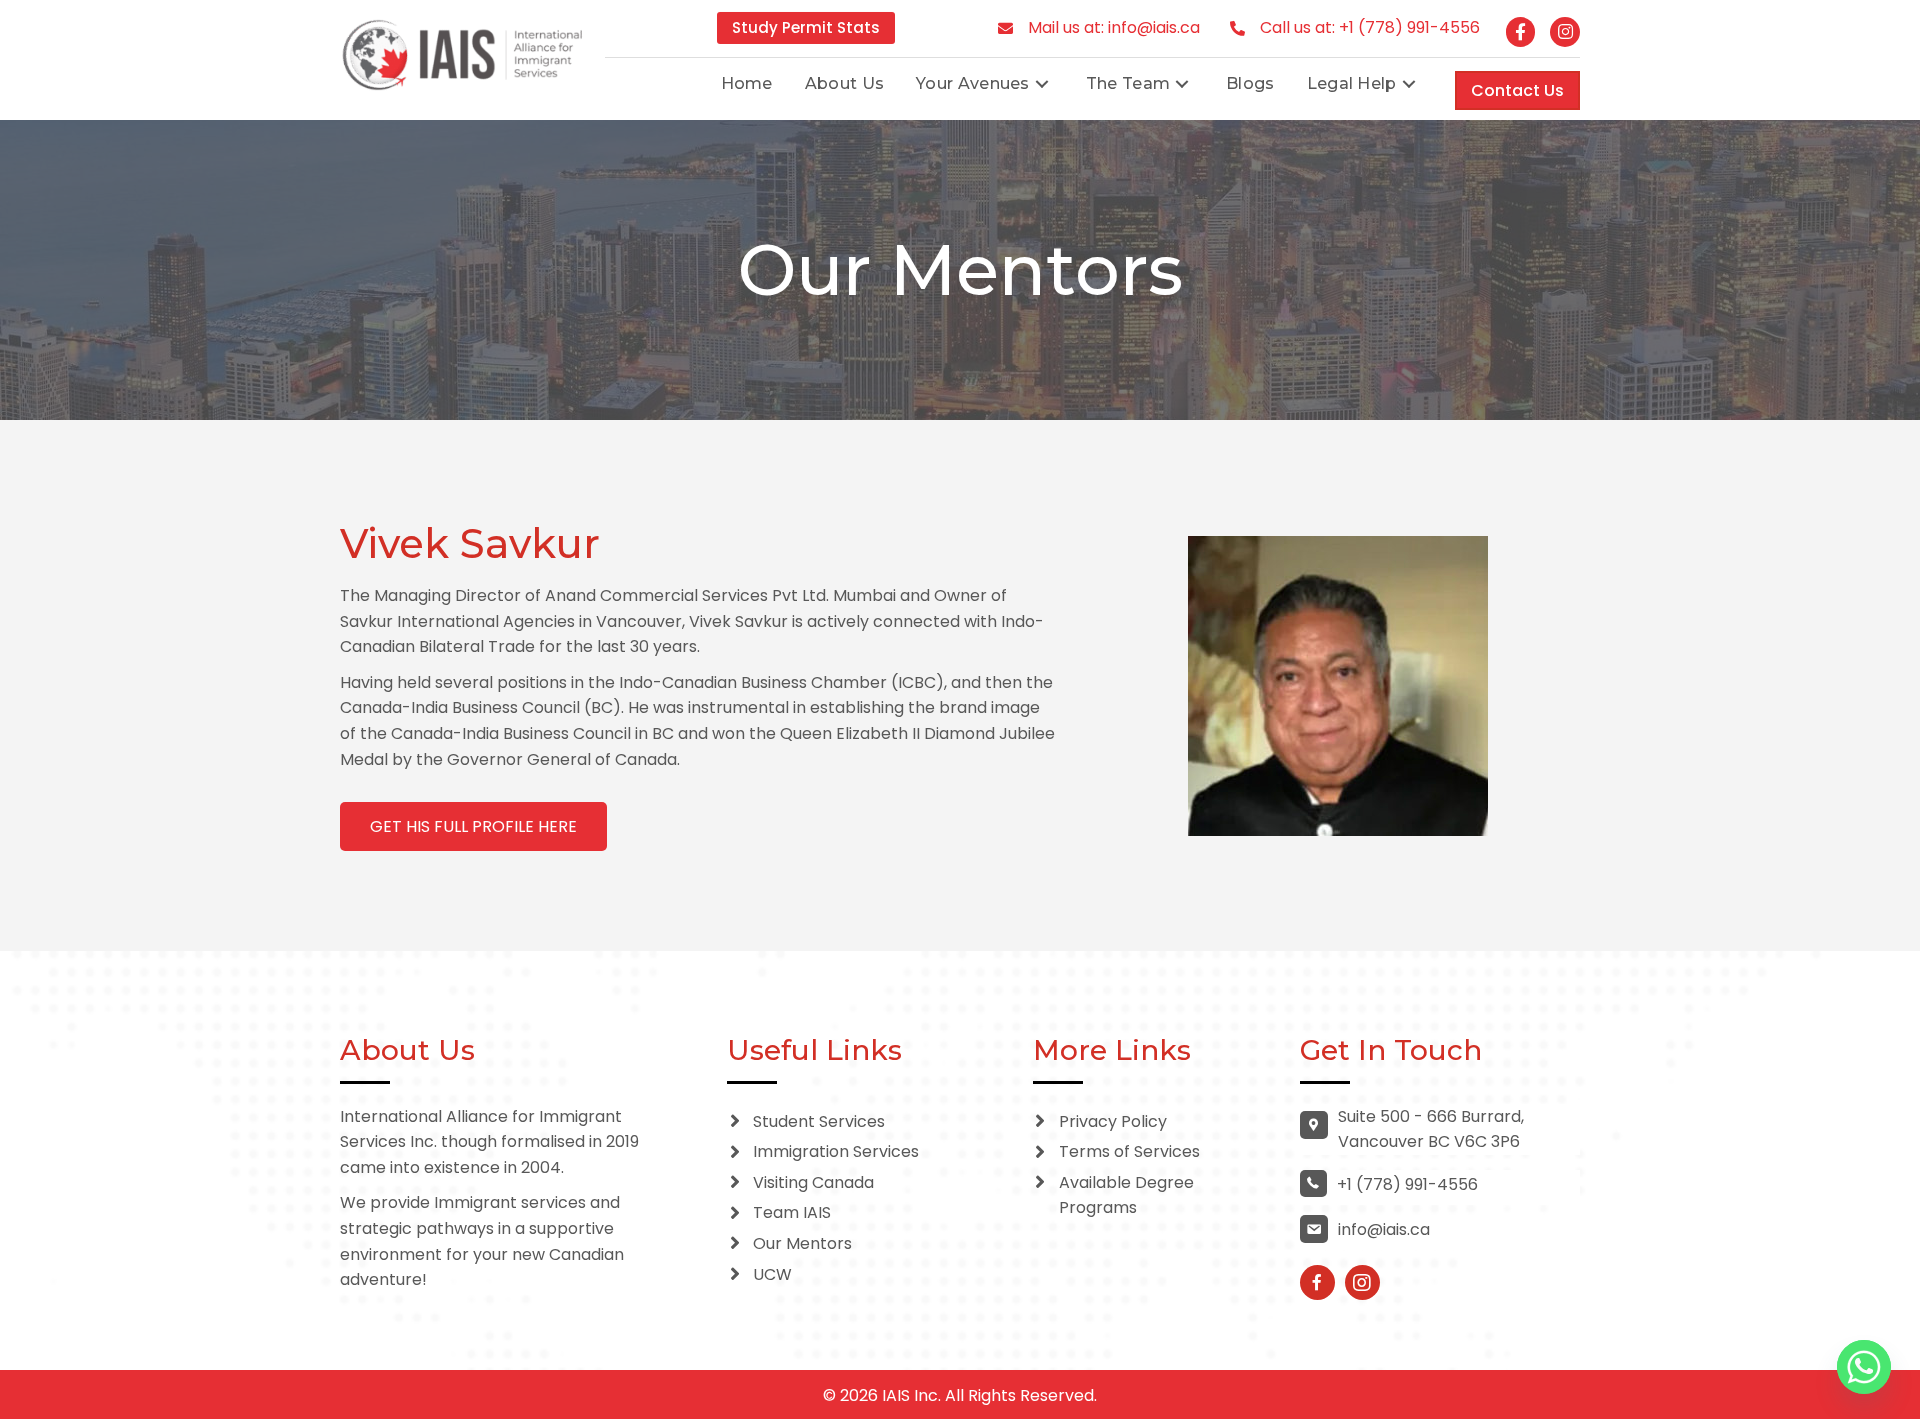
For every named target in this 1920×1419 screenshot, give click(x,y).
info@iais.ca (1154, 27)
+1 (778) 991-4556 (1409, 27)
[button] (1042, 83)
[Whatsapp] (1864, 1367)
